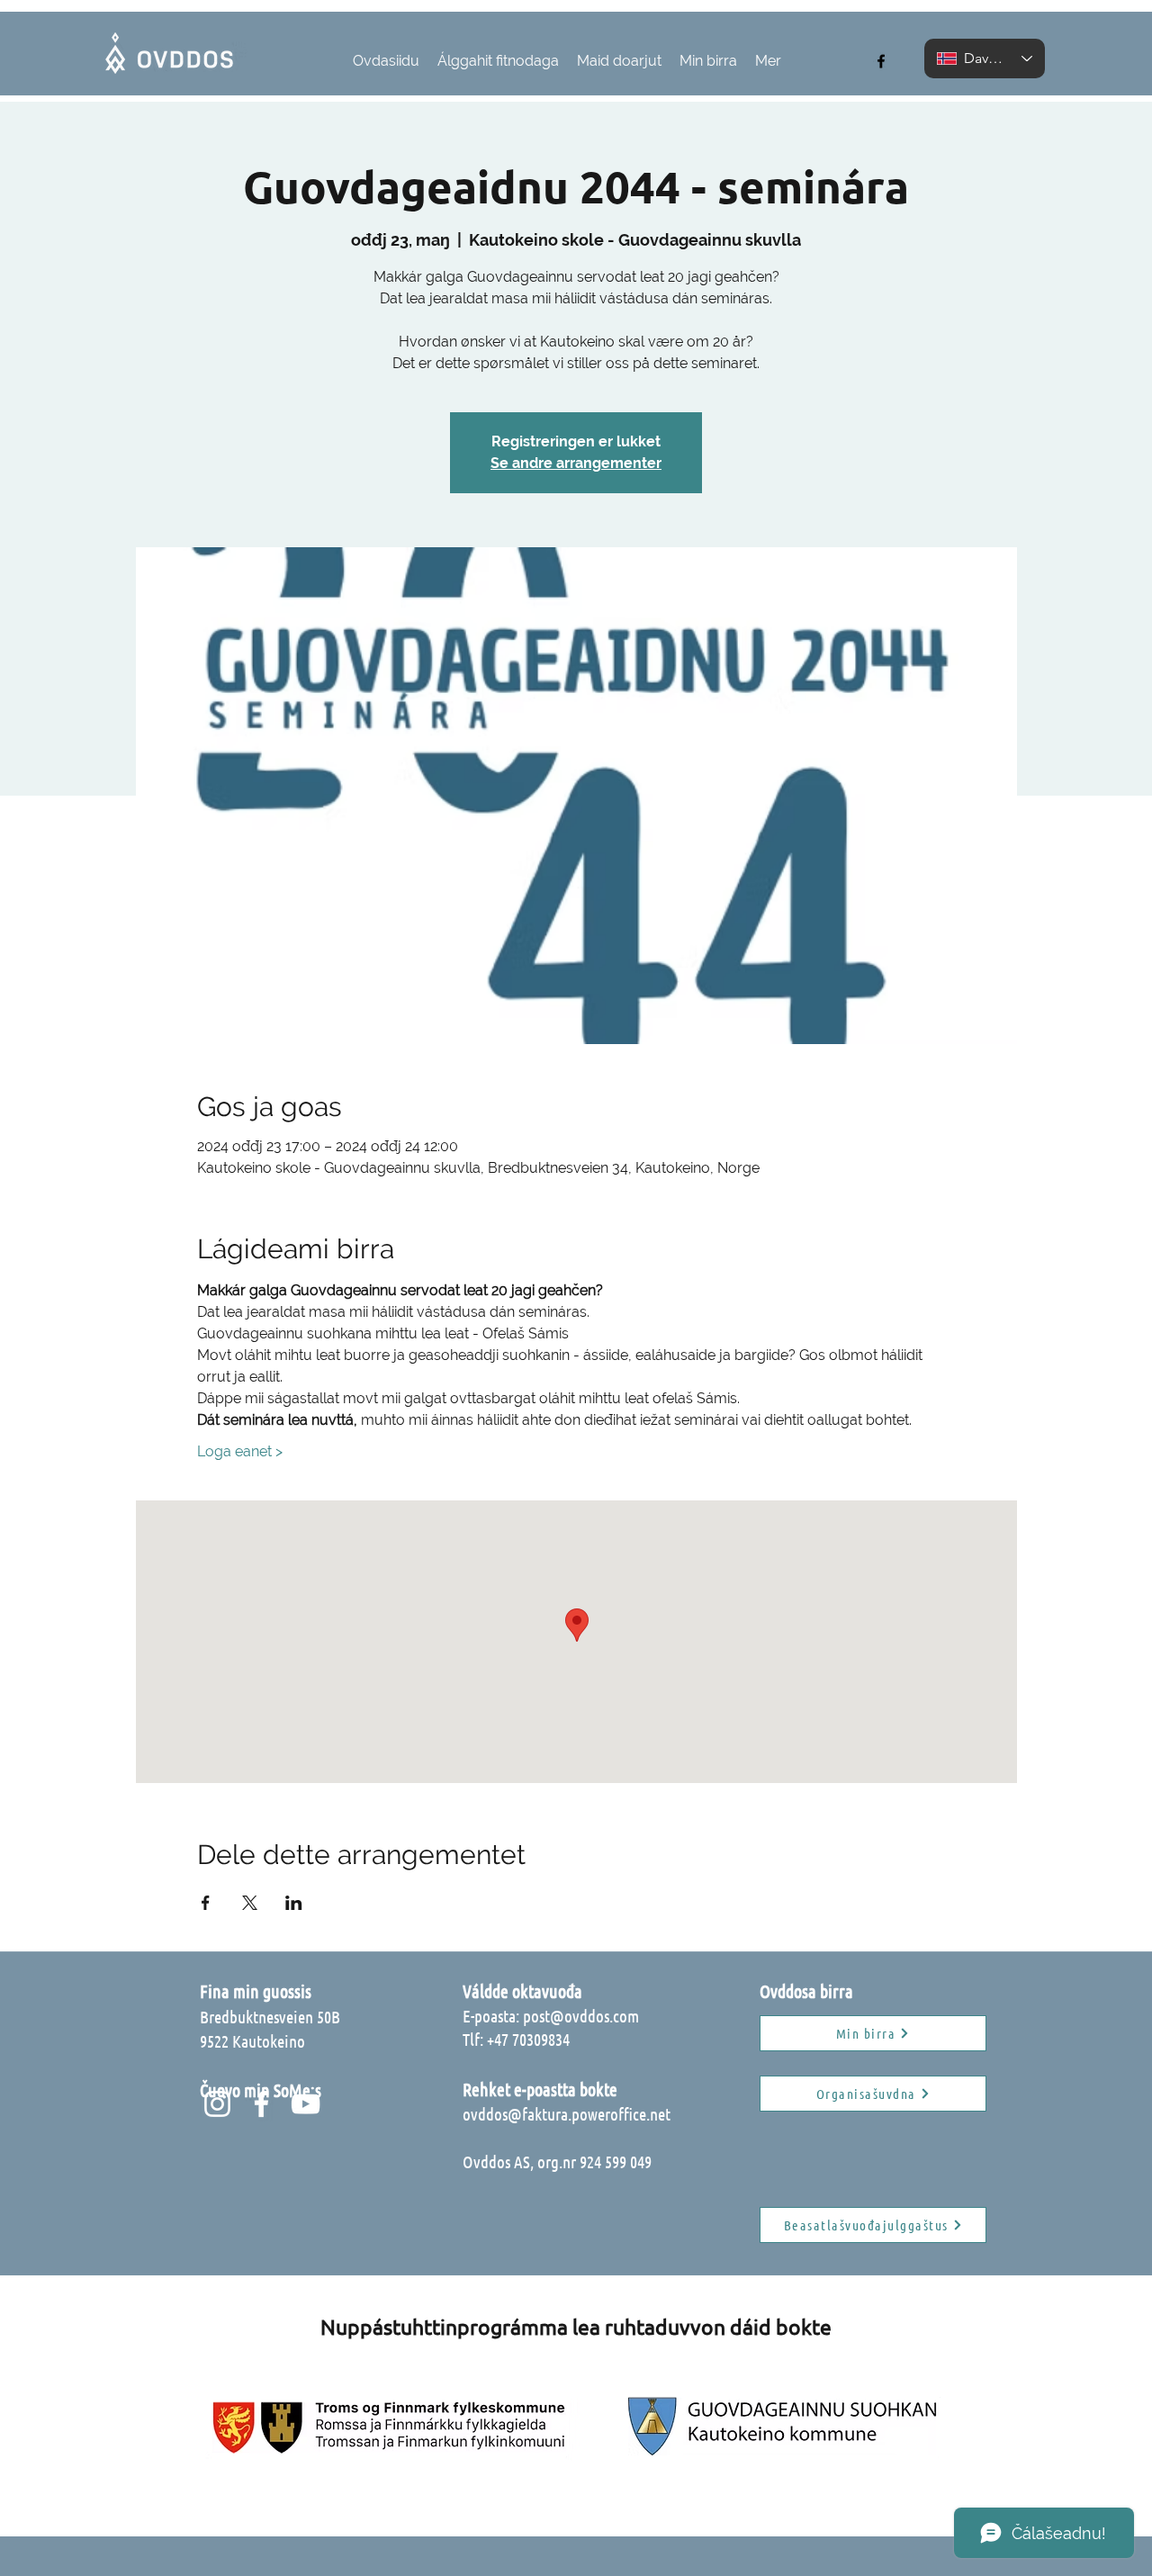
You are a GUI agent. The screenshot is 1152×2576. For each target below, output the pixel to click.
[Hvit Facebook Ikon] (261, 2104)
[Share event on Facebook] (206, 1903)
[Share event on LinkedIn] (294, 1903)
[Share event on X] (250, 1903)
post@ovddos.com (581, 2016)
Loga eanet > (240, 1451)
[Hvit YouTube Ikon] (306, 2104)
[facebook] (881, 61)
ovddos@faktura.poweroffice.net (567, 2114)
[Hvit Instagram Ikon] (217, 2104)
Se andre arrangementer (576, 463)
